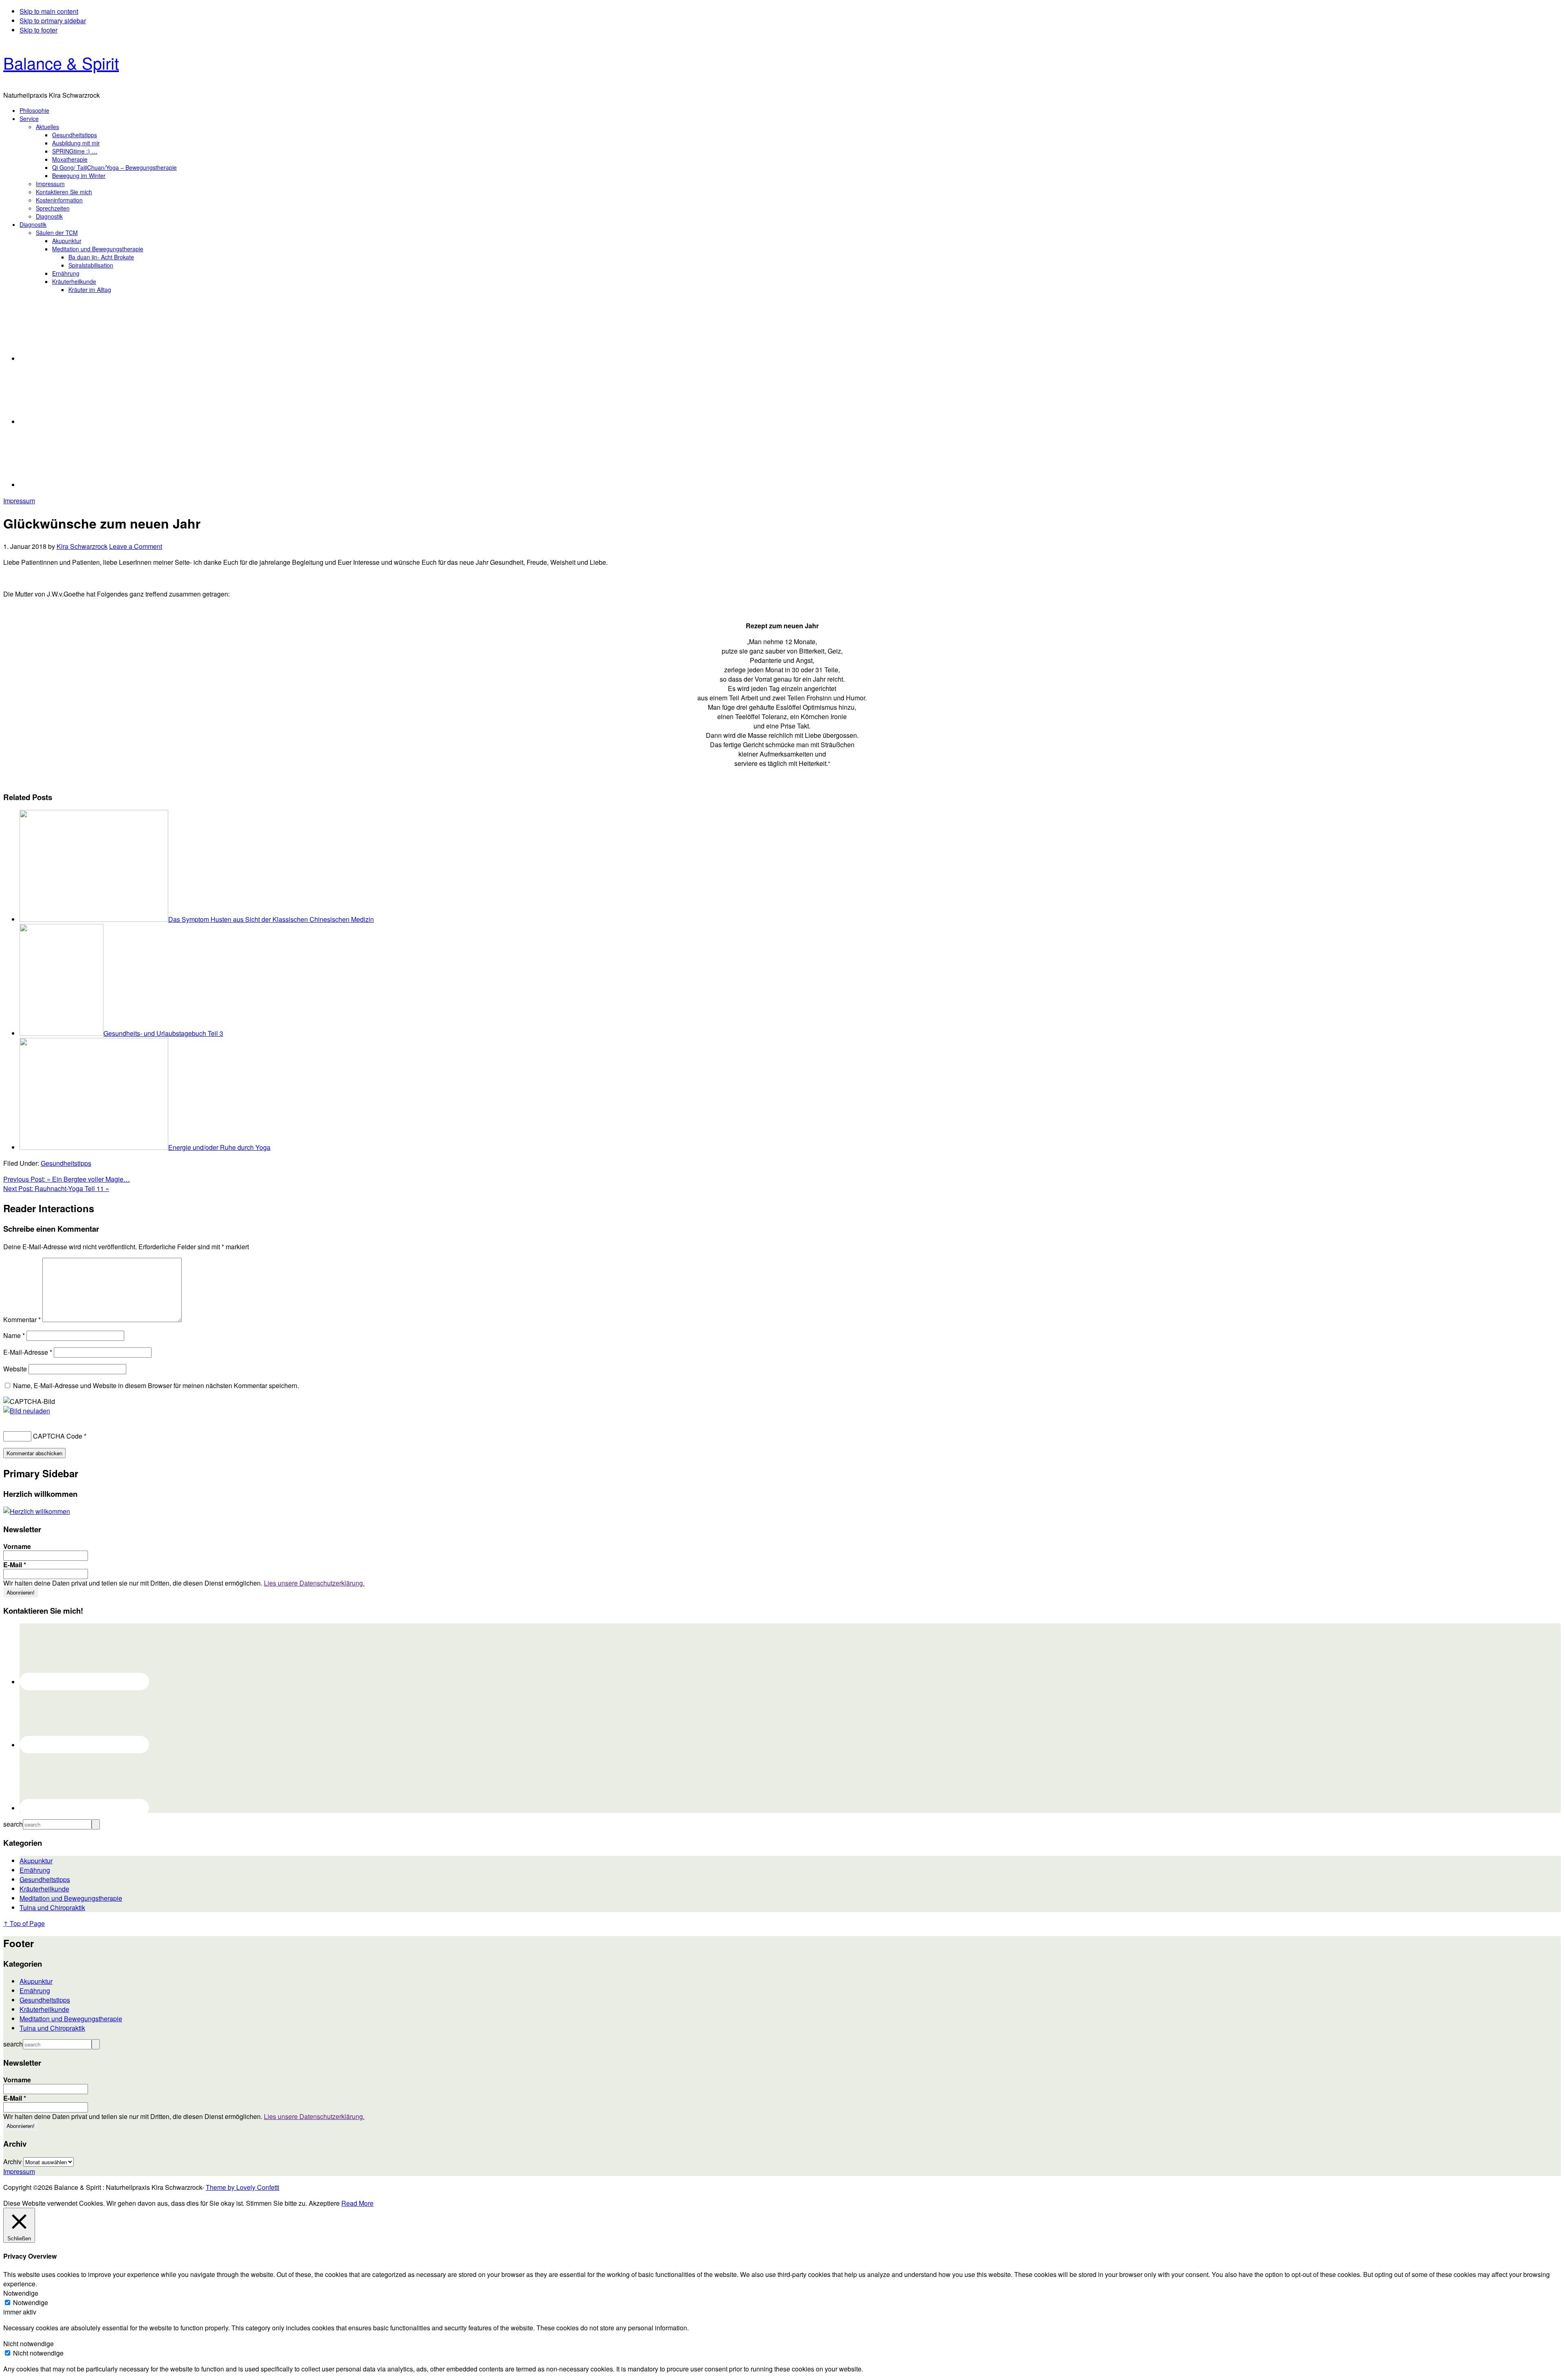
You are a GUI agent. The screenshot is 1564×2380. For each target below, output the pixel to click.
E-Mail (15, 1565)
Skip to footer (38, 30)
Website (15, 1369)
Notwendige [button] (21, 2293)
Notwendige (31, 2302)
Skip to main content (49, 11)
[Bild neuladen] (27, 1411)
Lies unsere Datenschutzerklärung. (314, 1583)
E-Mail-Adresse (28, 1352)
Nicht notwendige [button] (29, 2344)
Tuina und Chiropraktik (52, 1907)
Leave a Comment (136, 546)
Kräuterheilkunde (44, 1889)
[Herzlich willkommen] (37, 1511)
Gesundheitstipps (66, 1163)
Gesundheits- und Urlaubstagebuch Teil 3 (163, 1033)
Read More (357, 2203)
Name (14, 1335)
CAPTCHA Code (58, 1436)
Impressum (19, 501)
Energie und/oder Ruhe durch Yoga (219, 1147)
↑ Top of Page (24, 1923)
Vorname (17, 1546)
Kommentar (22, 1319)
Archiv (12, 2162)
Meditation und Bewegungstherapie (71, 1898)
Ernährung (35, 1870)
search (13, 1824)
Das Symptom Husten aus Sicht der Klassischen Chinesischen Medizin (271, 919)
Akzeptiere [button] (324, 2203)
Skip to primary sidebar (53, 21)
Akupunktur (36, 1861)
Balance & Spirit (61, 63)
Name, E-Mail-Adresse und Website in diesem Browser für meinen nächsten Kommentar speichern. (156, 1385)
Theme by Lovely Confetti (243, 2187)
